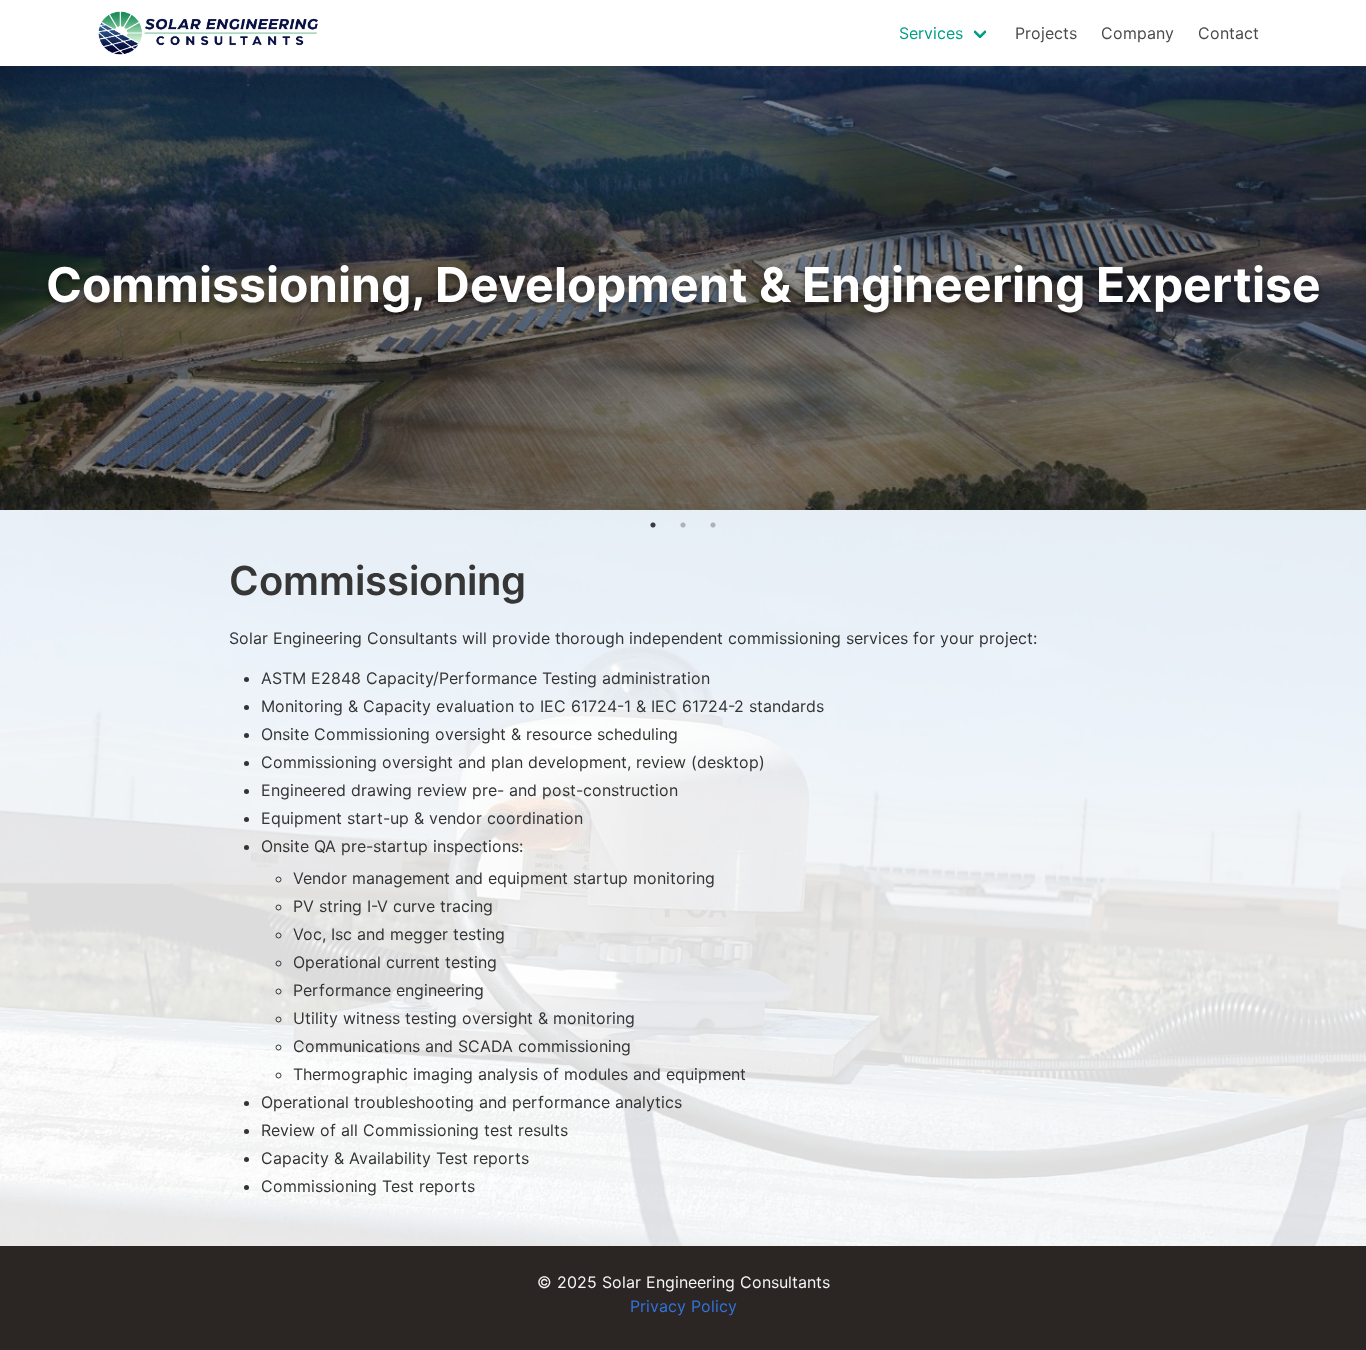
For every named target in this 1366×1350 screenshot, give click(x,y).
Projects (1046, 33)
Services (931, 33)
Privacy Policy (683, 1306)
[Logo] (208, 33)
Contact (1228, 33)
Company (1137, 33)
